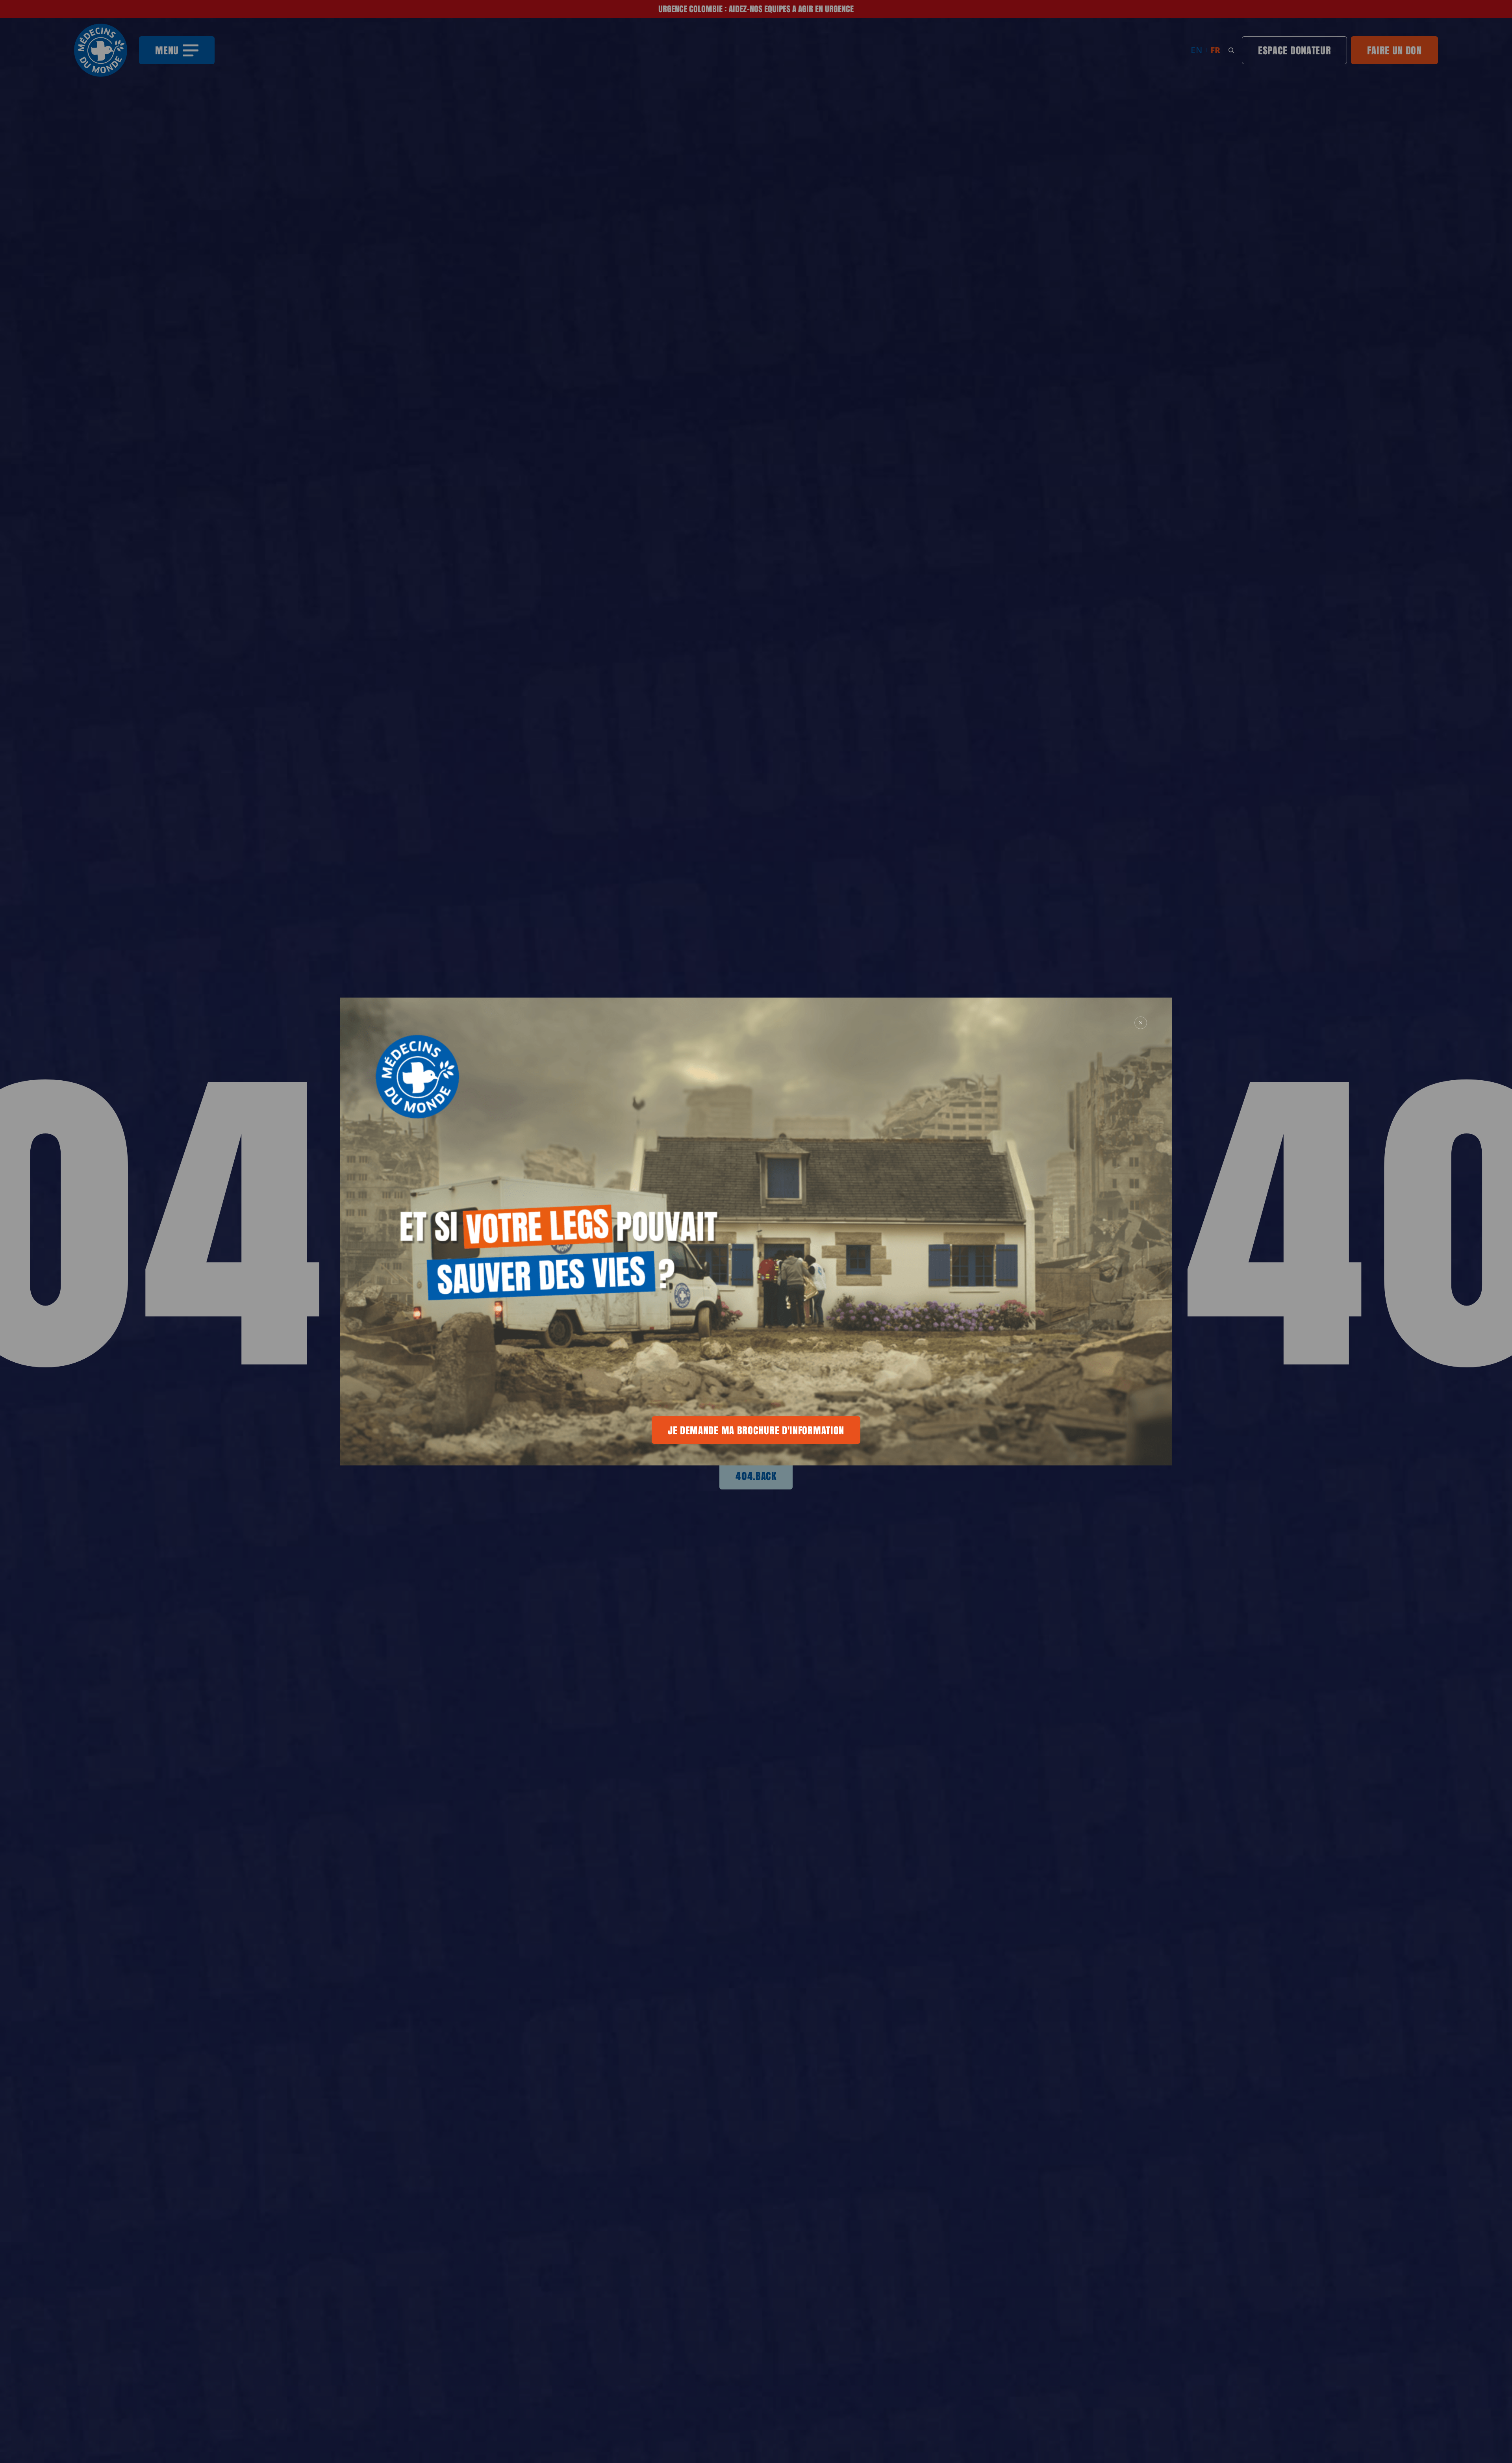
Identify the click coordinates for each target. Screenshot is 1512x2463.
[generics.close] (1141, 1023)
